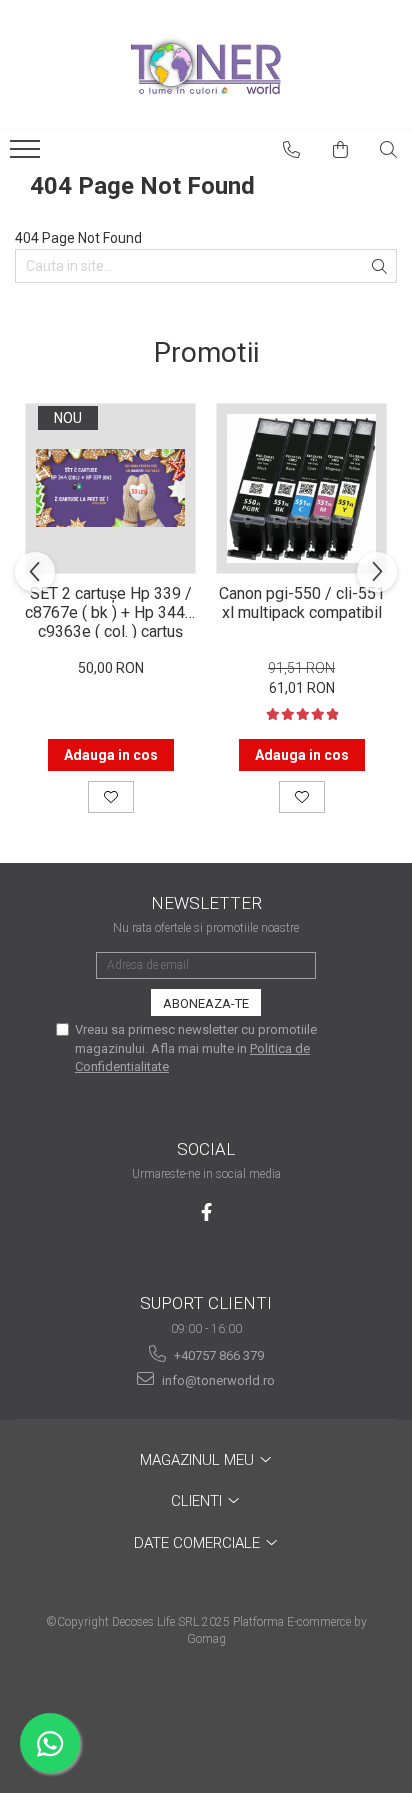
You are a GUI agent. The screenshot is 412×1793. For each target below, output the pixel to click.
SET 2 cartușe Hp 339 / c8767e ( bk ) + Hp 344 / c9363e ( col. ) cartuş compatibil (110, 611)
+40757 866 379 (217, 1355)
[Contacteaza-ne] (292, 150)
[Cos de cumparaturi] (341, 150)
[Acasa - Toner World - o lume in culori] (206, 65)
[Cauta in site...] (389, 150)
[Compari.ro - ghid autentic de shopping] (205, 1715)
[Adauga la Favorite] (111, 797)
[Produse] (27, 155)
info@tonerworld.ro (217, 1380)
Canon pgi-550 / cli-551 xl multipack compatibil (302, 603)
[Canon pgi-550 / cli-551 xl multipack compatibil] (301, 488)
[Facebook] (206, 1212)
